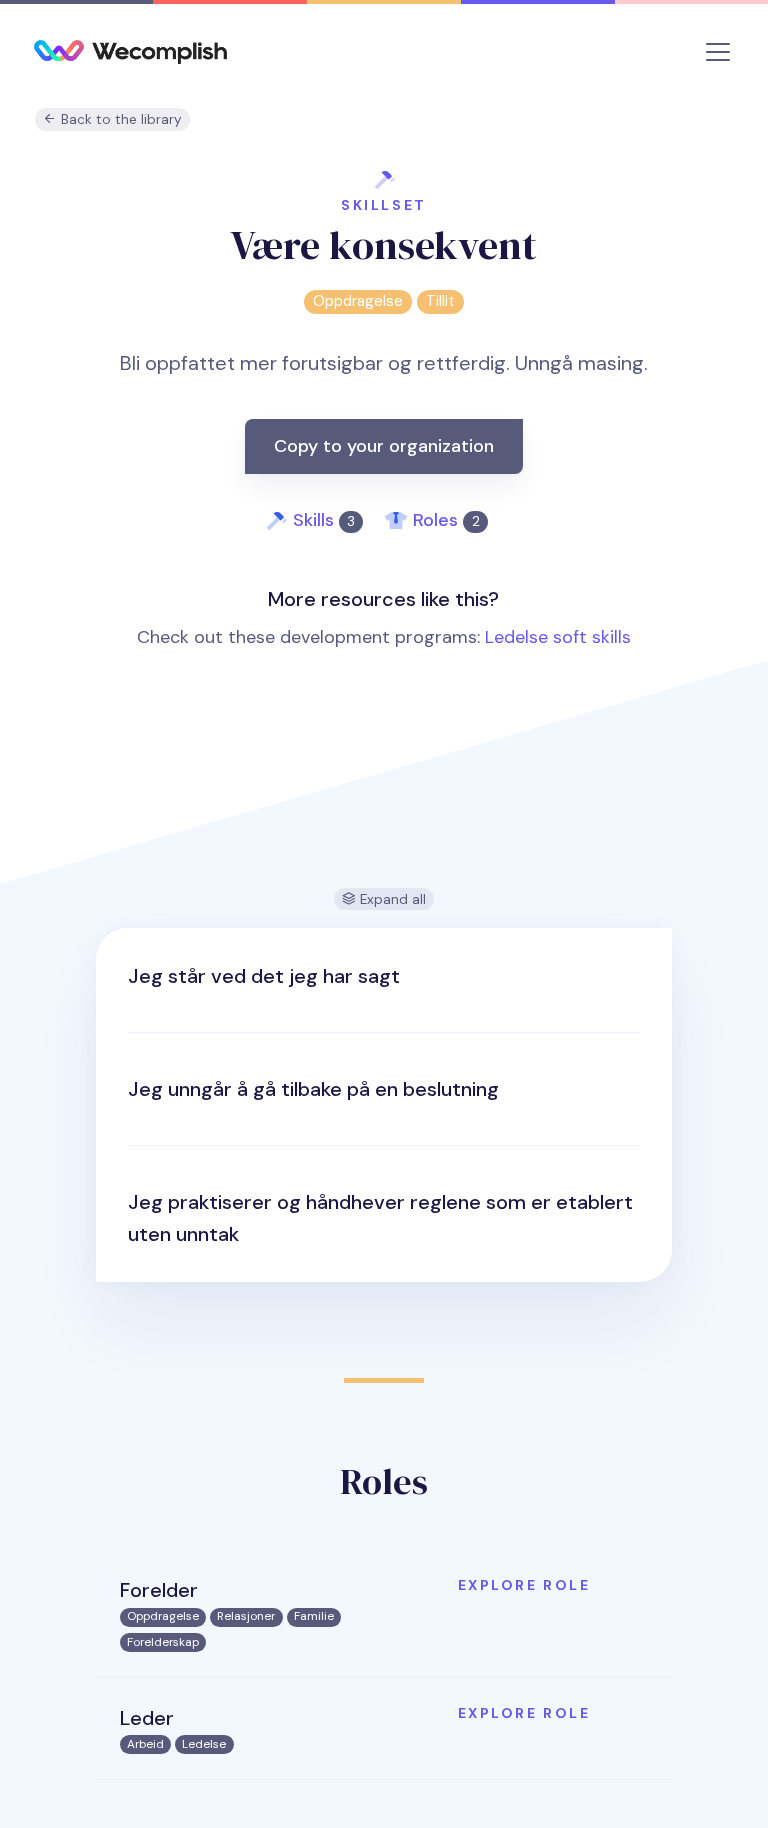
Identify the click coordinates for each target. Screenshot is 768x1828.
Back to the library (119, 119)
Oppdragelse (358, 301)
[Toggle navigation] (718, 52)
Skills (324, 520)
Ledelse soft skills (558, 637)
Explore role (524, 1585)
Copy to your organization (384, 446)
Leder (147, 1718)
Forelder (159, 1590)
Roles (446, 520)
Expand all (391, 899)
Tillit (440, 301)
